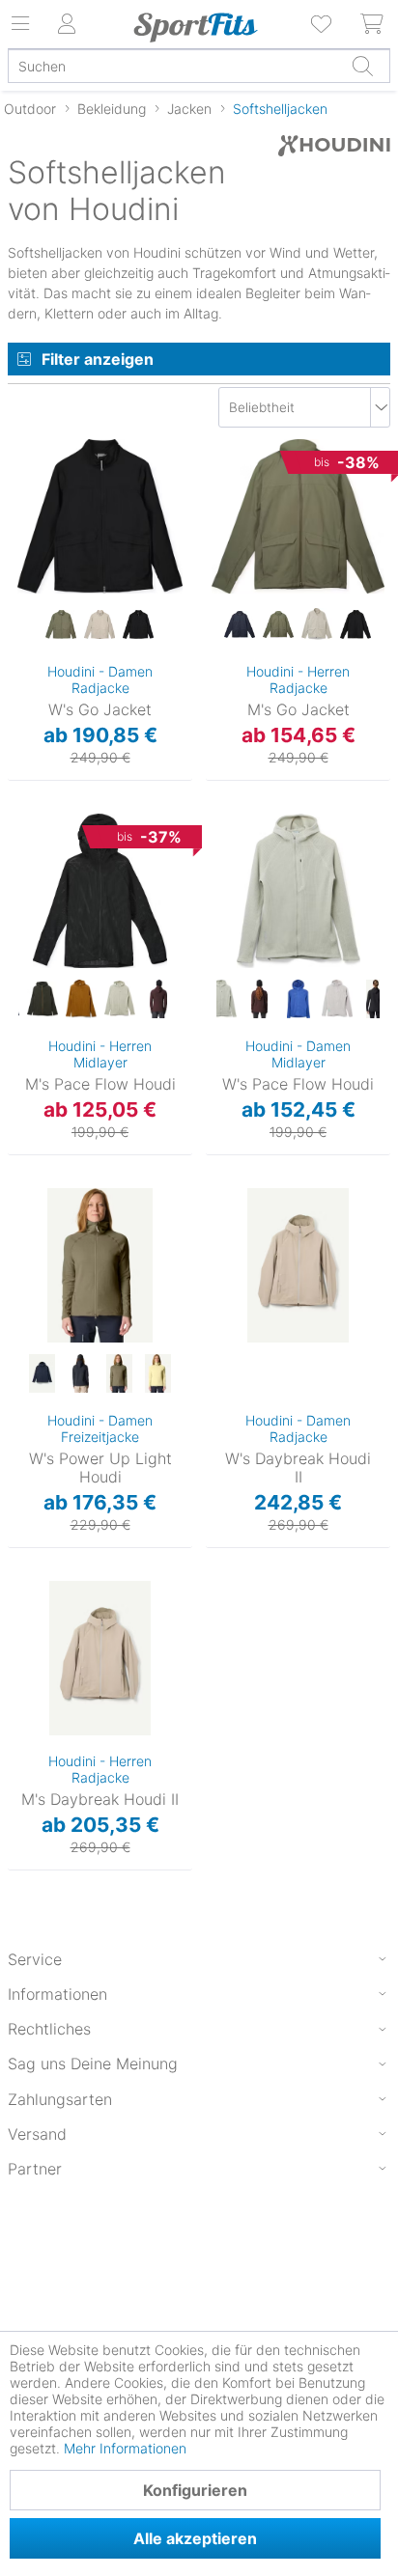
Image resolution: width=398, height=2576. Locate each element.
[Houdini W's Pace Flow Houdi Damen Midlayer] (298, 891)
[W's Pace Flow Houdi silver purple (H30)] (337, 1000)
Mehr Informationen (125, 2448)
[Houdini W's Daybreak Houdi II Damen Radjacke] (298, 1265)
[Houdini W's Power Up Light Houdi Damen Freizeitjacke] (100, 1265)
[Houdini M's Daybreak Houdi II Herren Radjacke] (100, 1658)
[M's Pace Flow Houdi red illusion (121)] (158, 1000)
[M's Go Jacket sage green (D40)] (278, 625)
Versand (37, 2134)
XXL (218, 585)
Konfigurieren (195, 2490)
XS (22, 475)
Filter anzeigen (98, 359)
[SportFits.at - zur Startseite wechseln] (196, 27)
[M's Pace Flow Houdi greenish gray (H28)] (120, 1000)
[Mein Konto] (68, 24)
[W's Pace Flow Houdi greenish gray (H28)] (221, 1000)
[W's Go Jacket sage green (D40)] (61, 625)
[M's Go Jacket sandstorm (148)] (317, 625)
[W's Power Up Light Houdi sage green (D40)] (119, 1374)
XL (21, 587)
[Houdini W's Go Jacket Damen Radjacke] (100, 516)
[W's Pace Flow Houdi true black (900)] (376, 1000)
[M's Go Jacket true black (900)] (355, 625)
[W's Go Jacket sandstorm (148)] (99, 625)
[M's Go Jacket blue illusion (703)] (240, 625)
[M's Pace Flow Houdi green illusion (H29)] (43, 1000)
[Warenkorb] (373, 24)
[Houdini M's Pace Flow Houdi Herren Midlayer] (100, 891)
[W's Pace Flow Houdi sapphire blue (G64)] (298, 1000)
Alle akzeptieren (195, 2538)
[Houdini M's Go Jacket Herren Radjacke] (298, 516)
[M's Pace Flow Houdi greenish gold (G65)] (81, 1000)
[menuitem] (323, 24)
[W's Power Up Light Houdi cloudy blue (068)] (42, 1374)
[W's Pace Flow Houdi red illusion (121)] (260, 1000)
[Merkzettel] (323, 24)
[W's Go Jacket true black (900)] (138, 625)
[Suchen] (362, 66)
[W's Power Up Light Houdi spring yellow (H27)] (157, 1374)
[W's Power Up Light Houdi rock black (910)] (80, 1374)
